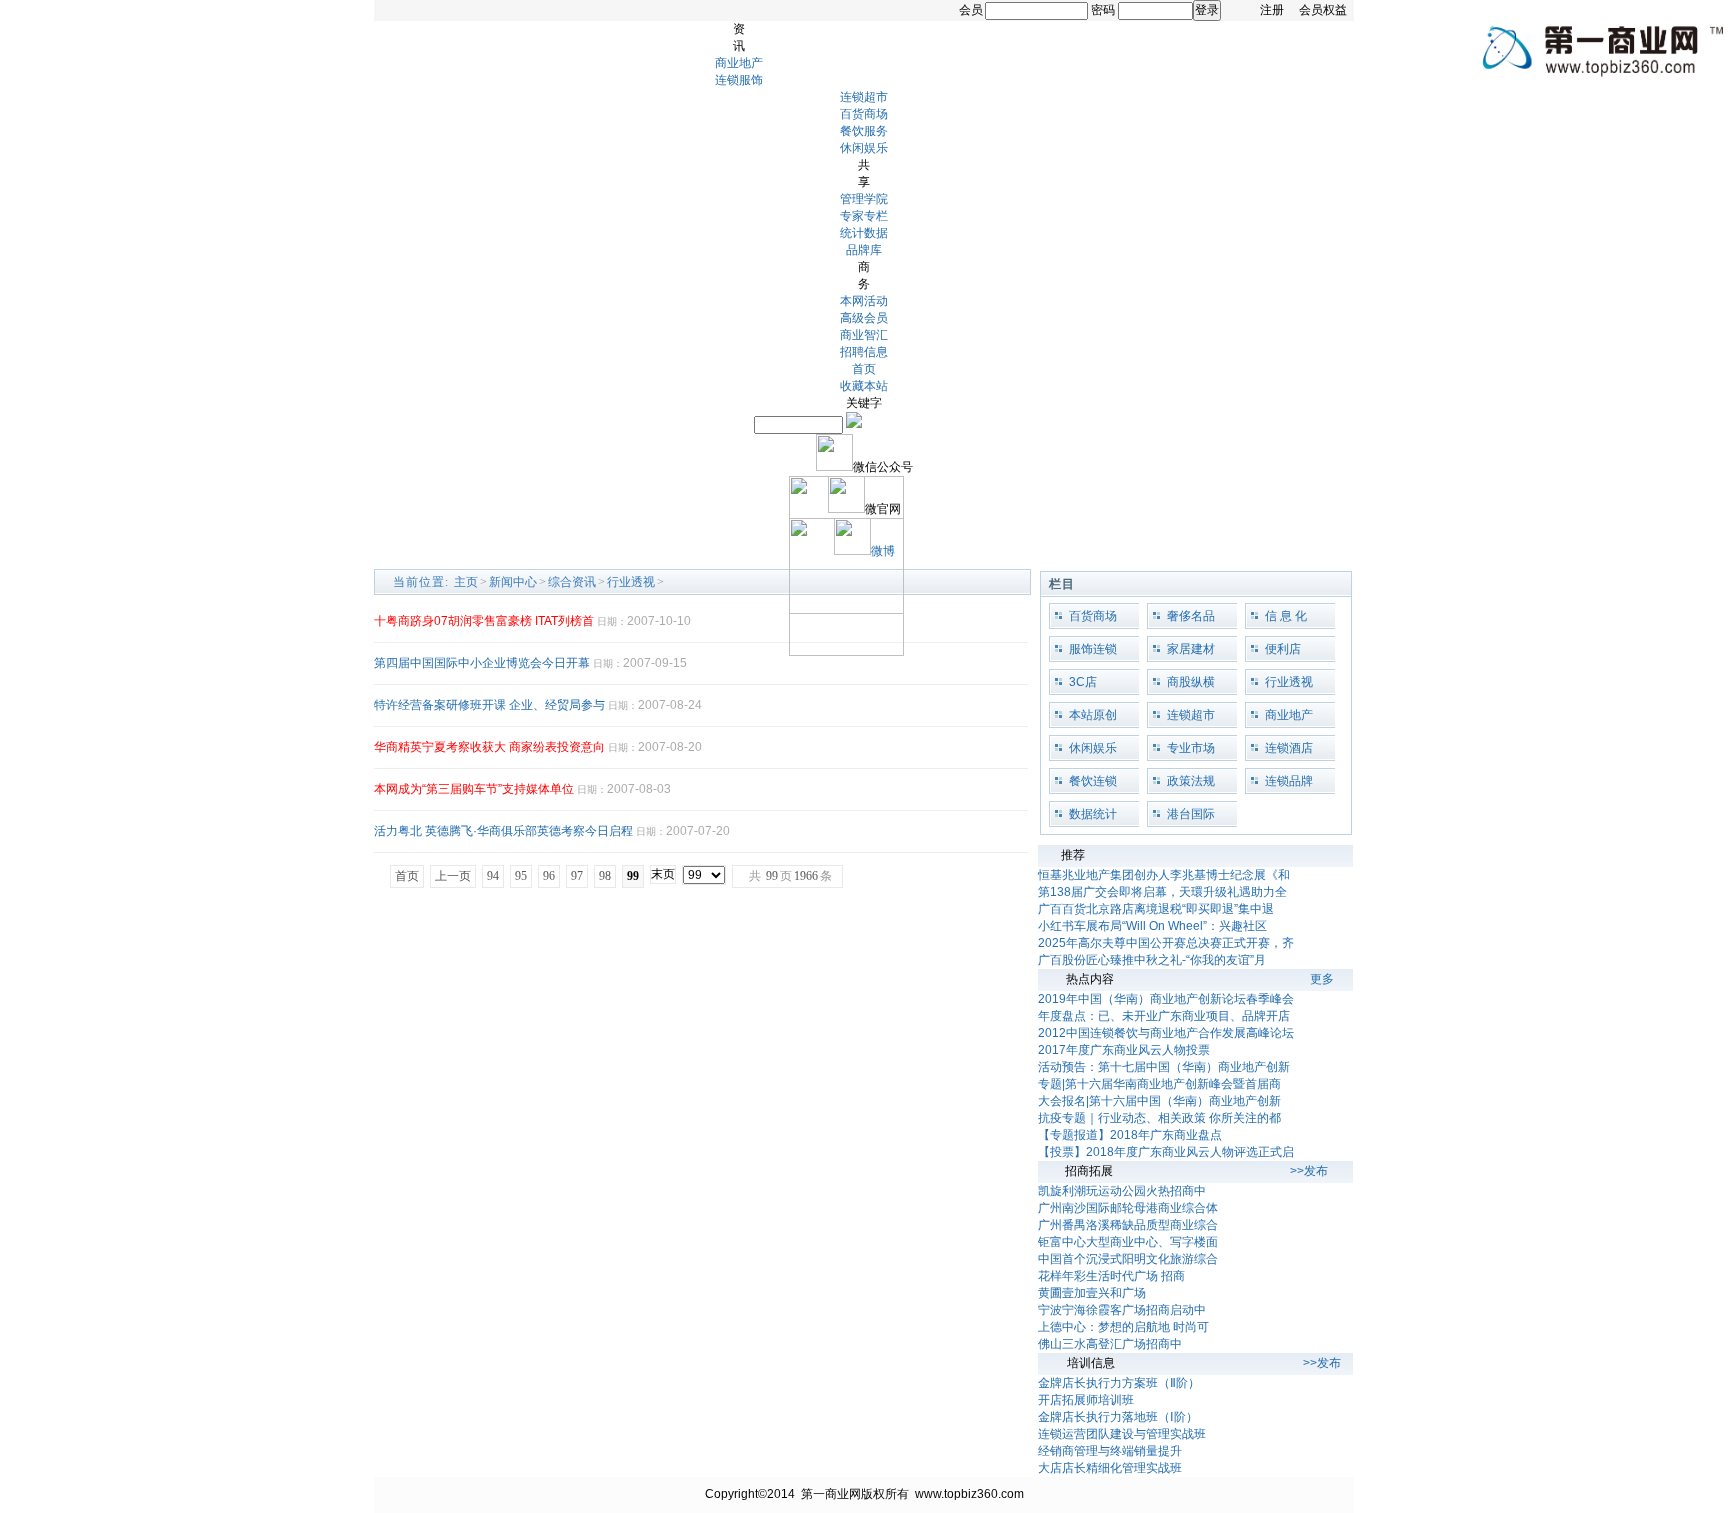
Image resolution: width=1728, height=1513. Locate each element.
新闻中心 (513, 582)
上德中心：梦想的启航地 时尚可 (1123, 1327)
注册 (1272, 10)
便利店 (1283, 649)
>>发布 (1309, 1171)
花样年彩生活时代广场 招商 (1111, 1276)
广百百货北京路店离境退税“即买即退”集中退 (1156, 909)
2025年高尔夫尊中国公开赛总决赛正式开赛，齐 (1166, 943)
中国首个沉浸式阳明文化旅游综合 (1128, 1259)
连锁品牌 (1289, 781)
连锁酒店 (1289, 748)
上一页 (453, 876)
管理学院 (864, 199)
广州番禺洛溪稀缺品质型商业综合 (1128, 1225)
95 (521, 876)
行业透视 (631, 582)
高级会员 (864, 318)
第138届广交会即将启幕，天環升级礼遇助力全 (1162, 892)
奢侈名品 (1191, 616)
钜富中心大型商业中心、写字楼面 (1128, 1242)
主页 (466, 582)
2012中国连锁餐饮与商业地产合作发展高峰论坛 (1166, 1033)
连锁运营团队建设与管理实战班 (1122, 1434)
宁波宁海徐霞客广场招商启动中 (1122, 1310)
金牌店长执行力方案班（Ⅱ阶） (1119, 1383)
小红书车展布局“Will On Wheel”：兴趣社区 (1152, 926)
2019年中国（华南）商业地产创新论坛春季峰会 (1166, 999)
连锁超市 (864, 97)
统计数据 (864, 233)
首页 (864, 369)
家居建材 (1191, 649)
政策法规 (1191, 781)
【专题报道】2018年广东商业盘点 (1130, 1135)
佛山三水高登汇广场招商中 (1110, 1344)
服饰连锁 (1093, 649)
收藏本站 (864, 386)
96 (549, 876)
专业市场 (1191, 748)
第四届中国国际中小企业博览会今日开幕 (482, 663)
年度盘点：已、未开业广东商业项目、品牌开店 (1164, 1016)
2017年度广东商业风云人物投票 (1124, 1050)
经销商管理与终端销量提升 (1110, 1451)
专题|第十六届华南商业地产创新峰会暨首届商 (1159, 1084)
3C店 (1083, 682)
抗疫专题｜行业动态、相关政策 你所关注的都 (1159, 1118)
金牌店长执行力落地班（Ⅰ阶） (1118, 1417)
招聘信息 (864, 352)
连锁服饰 (739, 80)
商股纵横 (1191, 682)
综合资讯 (572, 582)
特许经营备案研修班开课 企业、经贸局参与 (489, 705)
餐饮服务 (864, 131)
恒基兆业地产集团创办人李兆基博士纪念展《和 (1164, 875)
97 (577, 876)
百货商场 (864, 114)
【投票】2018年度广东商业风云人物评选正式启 (1166, 1152)
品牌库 (864, 250)
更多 (1322, 979)
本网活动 (864, 301)
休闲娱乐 (864, 148)
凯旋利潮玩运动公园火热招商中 (1122, 1191)
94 (493, 876)
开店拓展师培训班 (1086, 1400)
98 (605, 876)
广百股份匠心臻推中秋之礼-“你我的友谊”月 (1152, 960)
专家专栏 (864, 216)
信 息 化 (1286, 616)
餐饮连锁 (1093, 781)
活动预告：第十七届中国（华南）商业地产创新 (1164, 1067)
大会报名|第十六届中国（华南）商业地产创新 (1159, 1101)
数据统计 (1093, 814)
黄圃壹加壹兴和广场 (1092, 1293)
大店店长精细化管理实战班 (1110, 1468)
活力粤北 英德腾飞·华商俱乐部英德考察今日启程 (503, 831)
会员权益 (1323, 10)
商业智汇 (864, 335)
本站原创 (1093, 715)
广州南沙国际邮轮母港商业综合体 (1128, 1208)
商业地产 (739, 63)
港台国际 (1191, 814)
